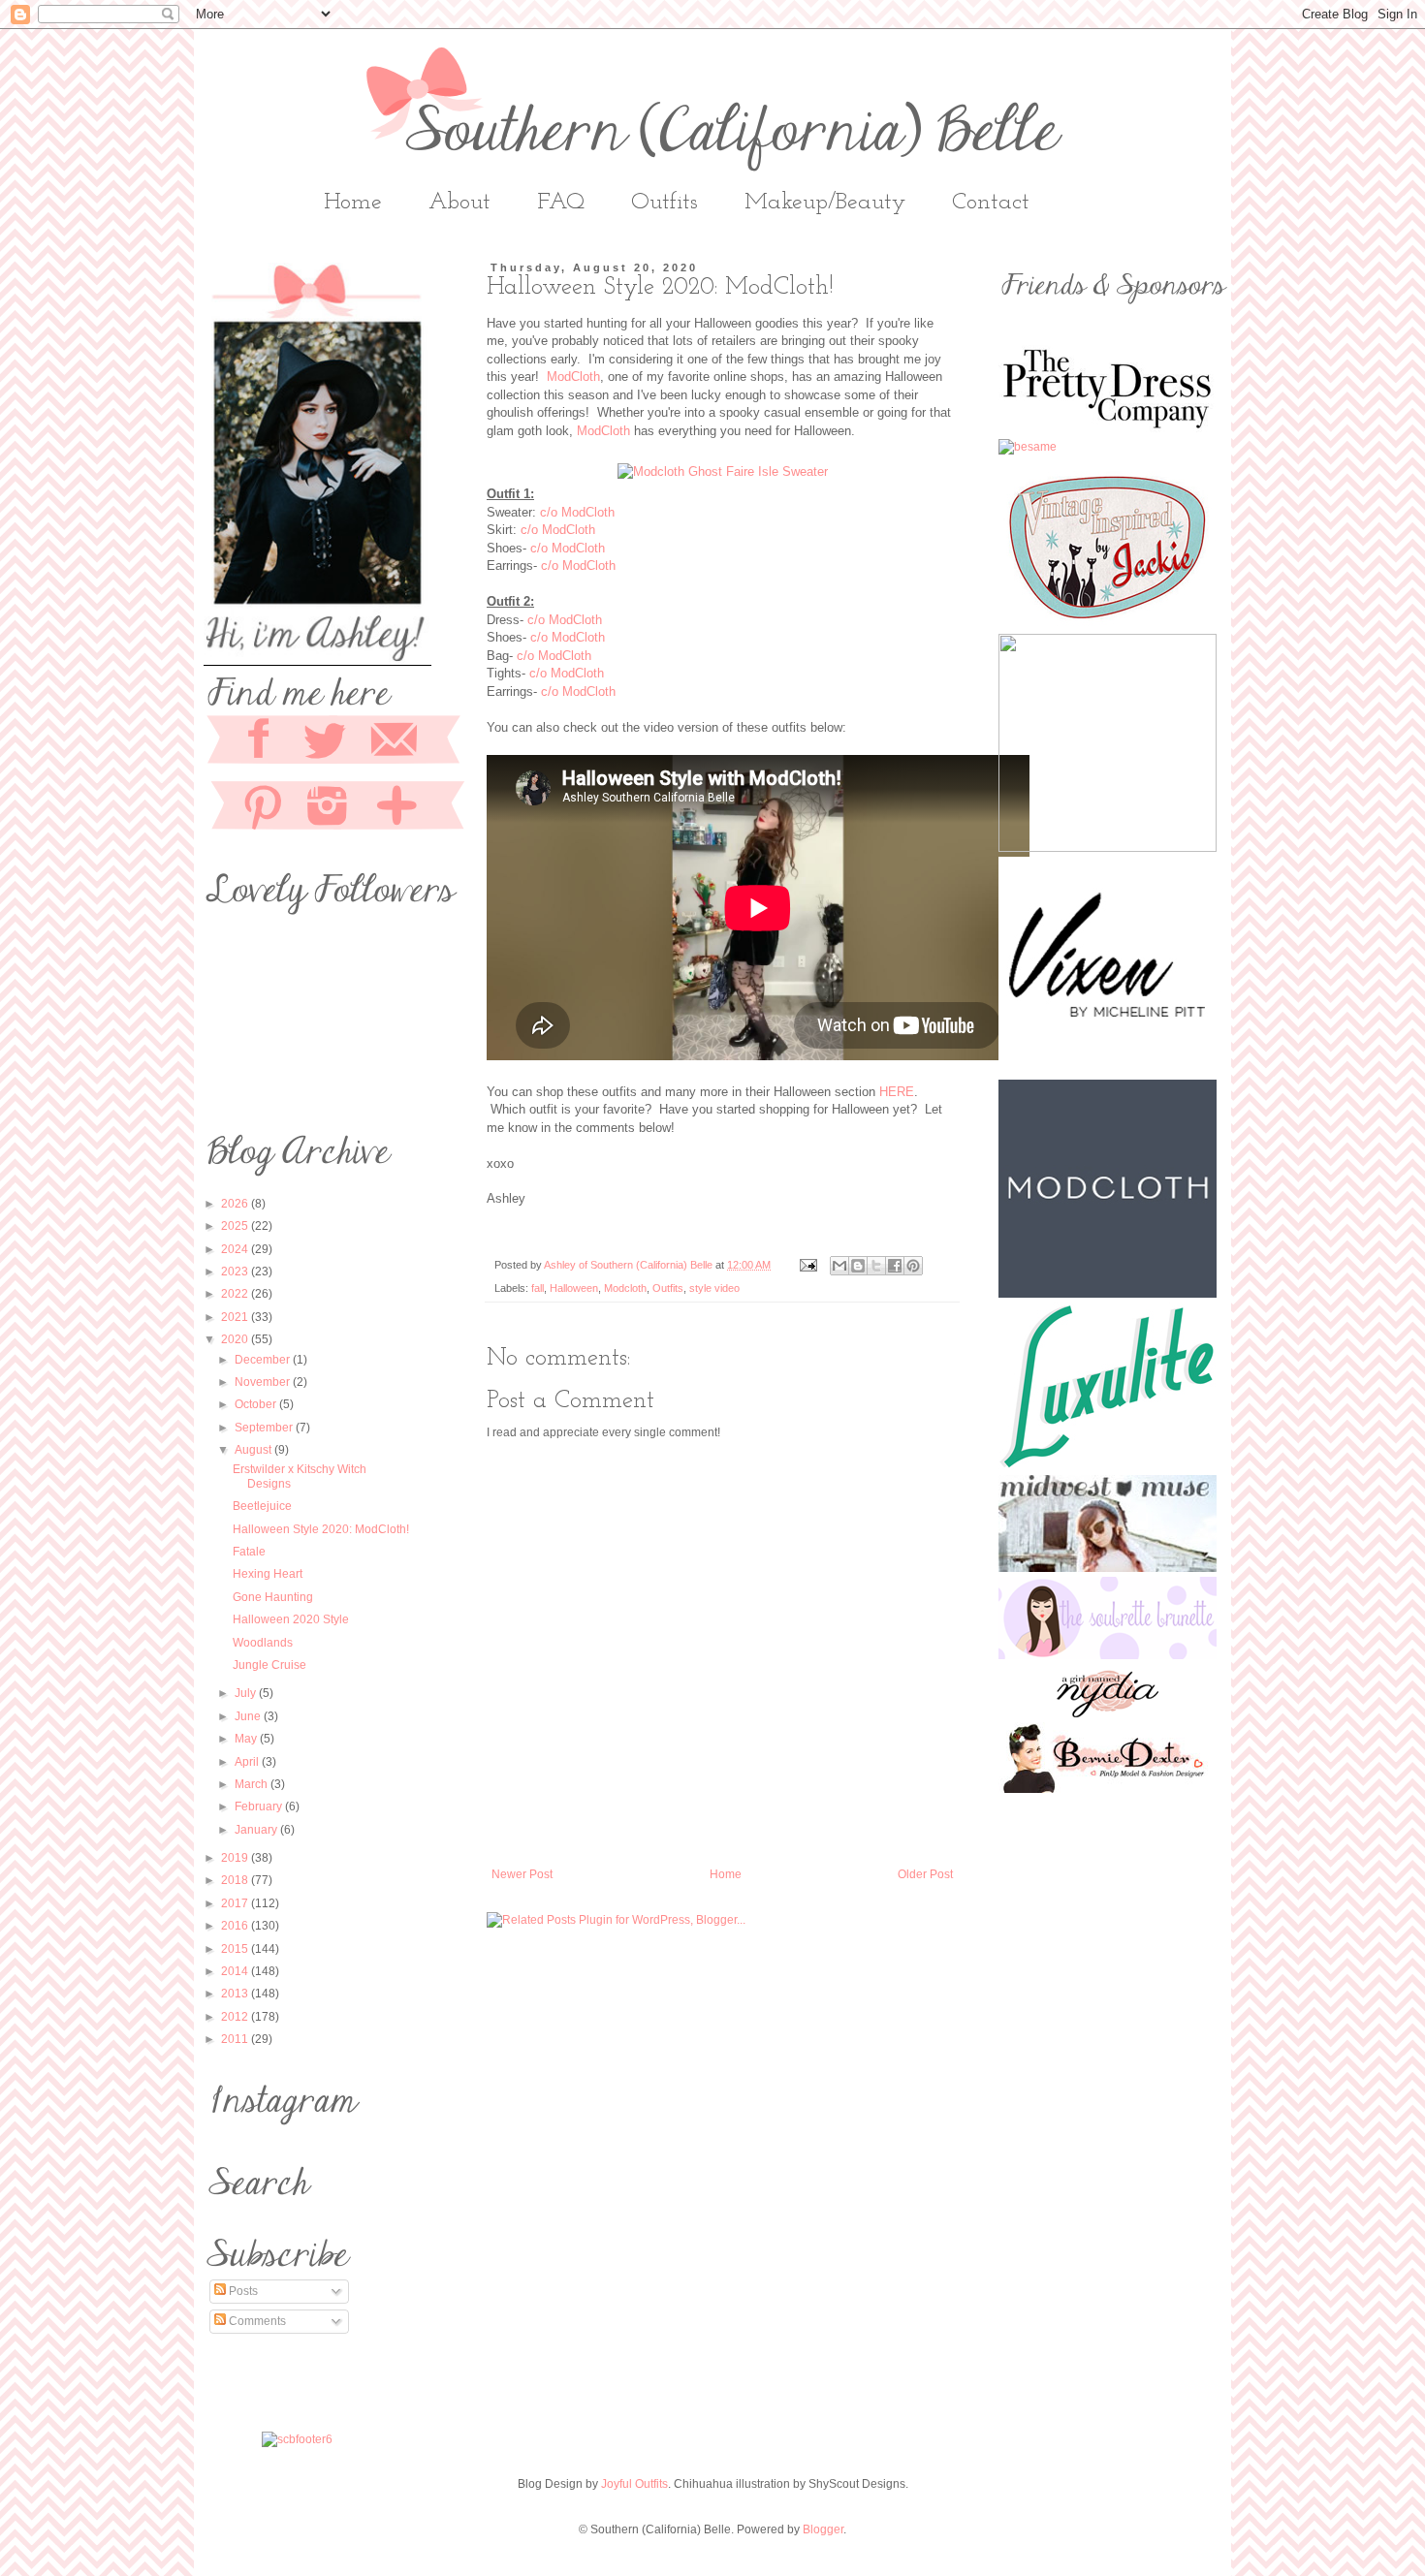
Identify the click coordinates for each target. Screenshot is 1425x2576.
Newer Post (522, 1874)
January (257, 1830)
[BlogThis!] (858, 1266)
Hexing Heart (268, 1574)
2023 (236, 1272)
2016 (236, 1926)
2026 (236, 1204)
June (249, 1716)
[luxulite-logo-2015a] (1108, 1466)
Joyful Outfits (634, 2484)
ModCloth (573, 377)
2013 (236, 1994)
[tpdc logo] (1108, 431)
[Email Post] (807, 1265)
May (247, 1739)
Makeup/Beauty (825, 203)
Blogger (823, 2529)
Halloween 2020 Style (291, 1619)
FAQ (561, 203)
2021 (236, 1317)
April (248, 1762)
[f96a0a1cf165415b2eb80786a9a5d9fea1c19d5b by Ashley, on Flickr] (1108, 1789)
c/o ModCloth (577, 512)
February (260, 1806)
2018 (236, 1880)
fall (538, 1288)
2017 (236, 1903)
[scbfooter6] (297, 2439)
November (264, 1382)
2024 (236, 1249)
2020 (236, 1339)
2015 (236, 1949)
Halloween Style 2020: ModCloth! (321, 1529)
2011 (236, 2039)
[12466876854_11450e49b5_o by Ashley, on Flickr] (1108, 1568)
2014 (236, 1971)
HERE (897, 1092)
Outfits (665, 203)
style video (714, 1288)
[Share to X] (876, 1266)
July (247, 1693)
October (257, 1404)
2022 (236, 1294)
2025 (236, 1226)
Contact (991, 203)
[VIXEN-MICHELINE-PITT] (1108, 1071)
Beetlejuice (262, 1506)
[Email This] (839, 1266)
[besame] (1028, 447)
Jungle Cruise (269, 1665)
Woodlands (263, 1643)
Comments (256, 2321)
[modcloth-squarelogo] (1108, 1294)
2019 (236, 1858)
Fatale (249, 1552)
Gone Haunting (273, 1597)
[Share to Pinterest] (913, 1266)
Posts (242, 2291)
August (254, 1450)
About (459, 203)
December (264, 1360)
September (265, 1428)
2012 (236, 2017)
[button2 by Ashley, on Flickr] (1108, 1655)
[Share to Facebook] (895, 1266)
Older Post (925, 1874)
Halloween (574, 1288)
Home (353, 203)
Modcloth (625, 1288)
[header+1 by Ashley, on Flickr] (1108, 1713)
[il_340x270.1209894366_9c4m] (1108, 625)
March (253, 1784)
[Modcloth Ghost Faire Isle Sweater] (723, 471)
